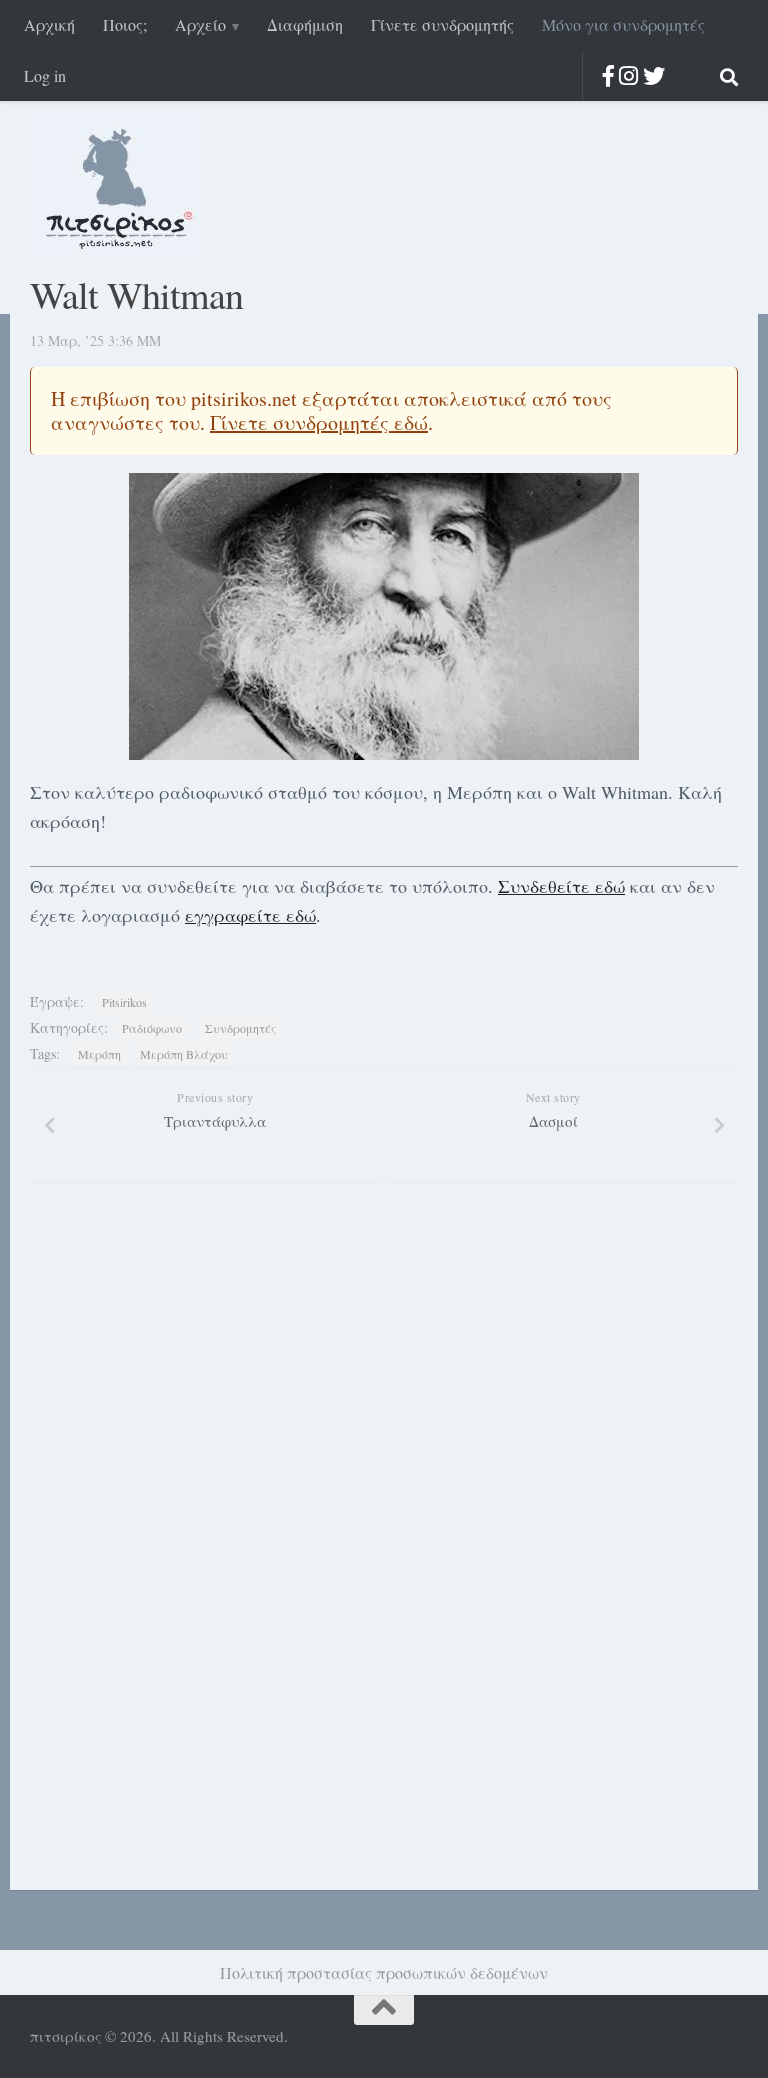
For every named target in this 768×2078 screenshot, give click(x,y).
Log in (45, 75)
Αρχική (49, 24)
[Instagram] (628, 75)
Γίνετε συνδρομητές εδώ (319, 422)
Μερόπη (99, 1054)
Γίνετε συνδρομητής (442, 24)
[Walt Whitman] (384, 616)
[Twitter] (654, 75)
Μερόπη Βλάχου (184, 1054)
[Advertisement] (160, 1564)
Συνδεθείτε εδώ (561, 886)
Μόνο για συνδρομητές (623, 24)
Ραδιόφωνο (152, 1028)
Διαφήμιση (305, 24)
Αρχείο (200, 24)
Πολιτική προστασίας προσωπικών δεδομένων (384, 1972)
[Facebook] (608, 75)
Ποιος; (125, 24)
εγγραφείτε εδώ (250, 915)
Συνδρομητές (240, 1028)
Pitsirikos (124, 1002)
